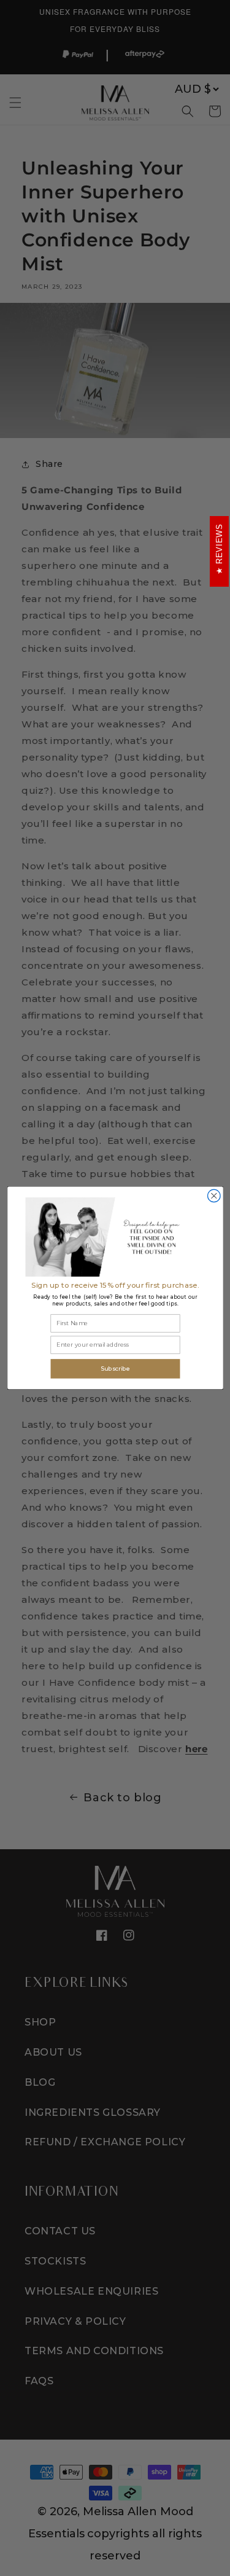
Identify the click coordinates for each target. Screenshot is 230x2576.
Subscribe (115, 1368)
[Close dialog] (214, 1196)
